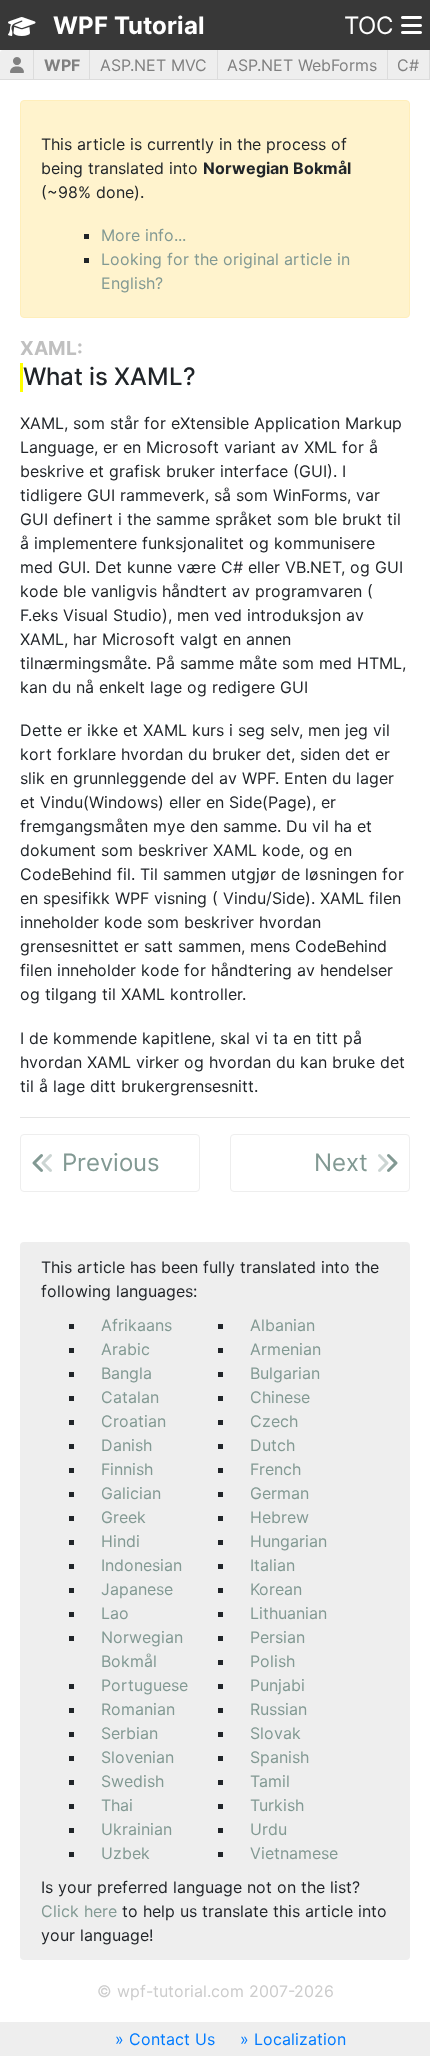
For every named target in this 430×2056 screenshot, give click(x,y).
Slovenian (137, 1757)
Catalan (130, 1397)
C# (408, 65)
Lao (115, 1613)
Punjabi (277, 1685)
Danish (126, 1445)
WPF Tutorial (129, 25)
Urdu (268, 1829)
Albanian (282, 1325)
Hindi (120, 1541)
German (279, 1493)
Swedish (132, 1781)
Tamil (270, 1781)
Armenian (285, 1349)
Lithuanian (288, 1613)
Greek (123, 1517)
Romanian (138, 1709)
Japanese (137, 1589)
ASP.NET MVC (153, 65)
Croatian (133, 1421)
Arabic (125, 1349)
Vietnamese (294, 1853)
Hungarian (288, 1541)
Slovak (275, 1733)
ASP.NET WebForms (302, 65)
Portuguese (144, 1685)
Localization (300, 2039)
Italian (272, 1565)
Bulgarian (285, 1373)
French (275, 1469)
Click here (79, 1911)
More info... (143, 235)
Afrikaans (136, 1325)
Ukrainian (136, 1829)
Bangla (126, 1373)
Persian (277, 1637)
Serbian (129, 1733)
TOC (368, 25)
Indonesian (141, 1565)
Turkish (277, 1805)
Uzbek (125, 1853)
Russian (278, 1709)
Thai (117, 1805)
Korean (276, 1589)
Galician (131, 1493)
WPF (62, 65)
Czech (274, 1421)
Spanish (279, 1757)
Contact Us (172, 2039)
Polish (272, 1661)
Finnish (127, 1469)
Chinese (280, 1397)
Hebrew (279, 1517)
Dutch (272, 1445)
